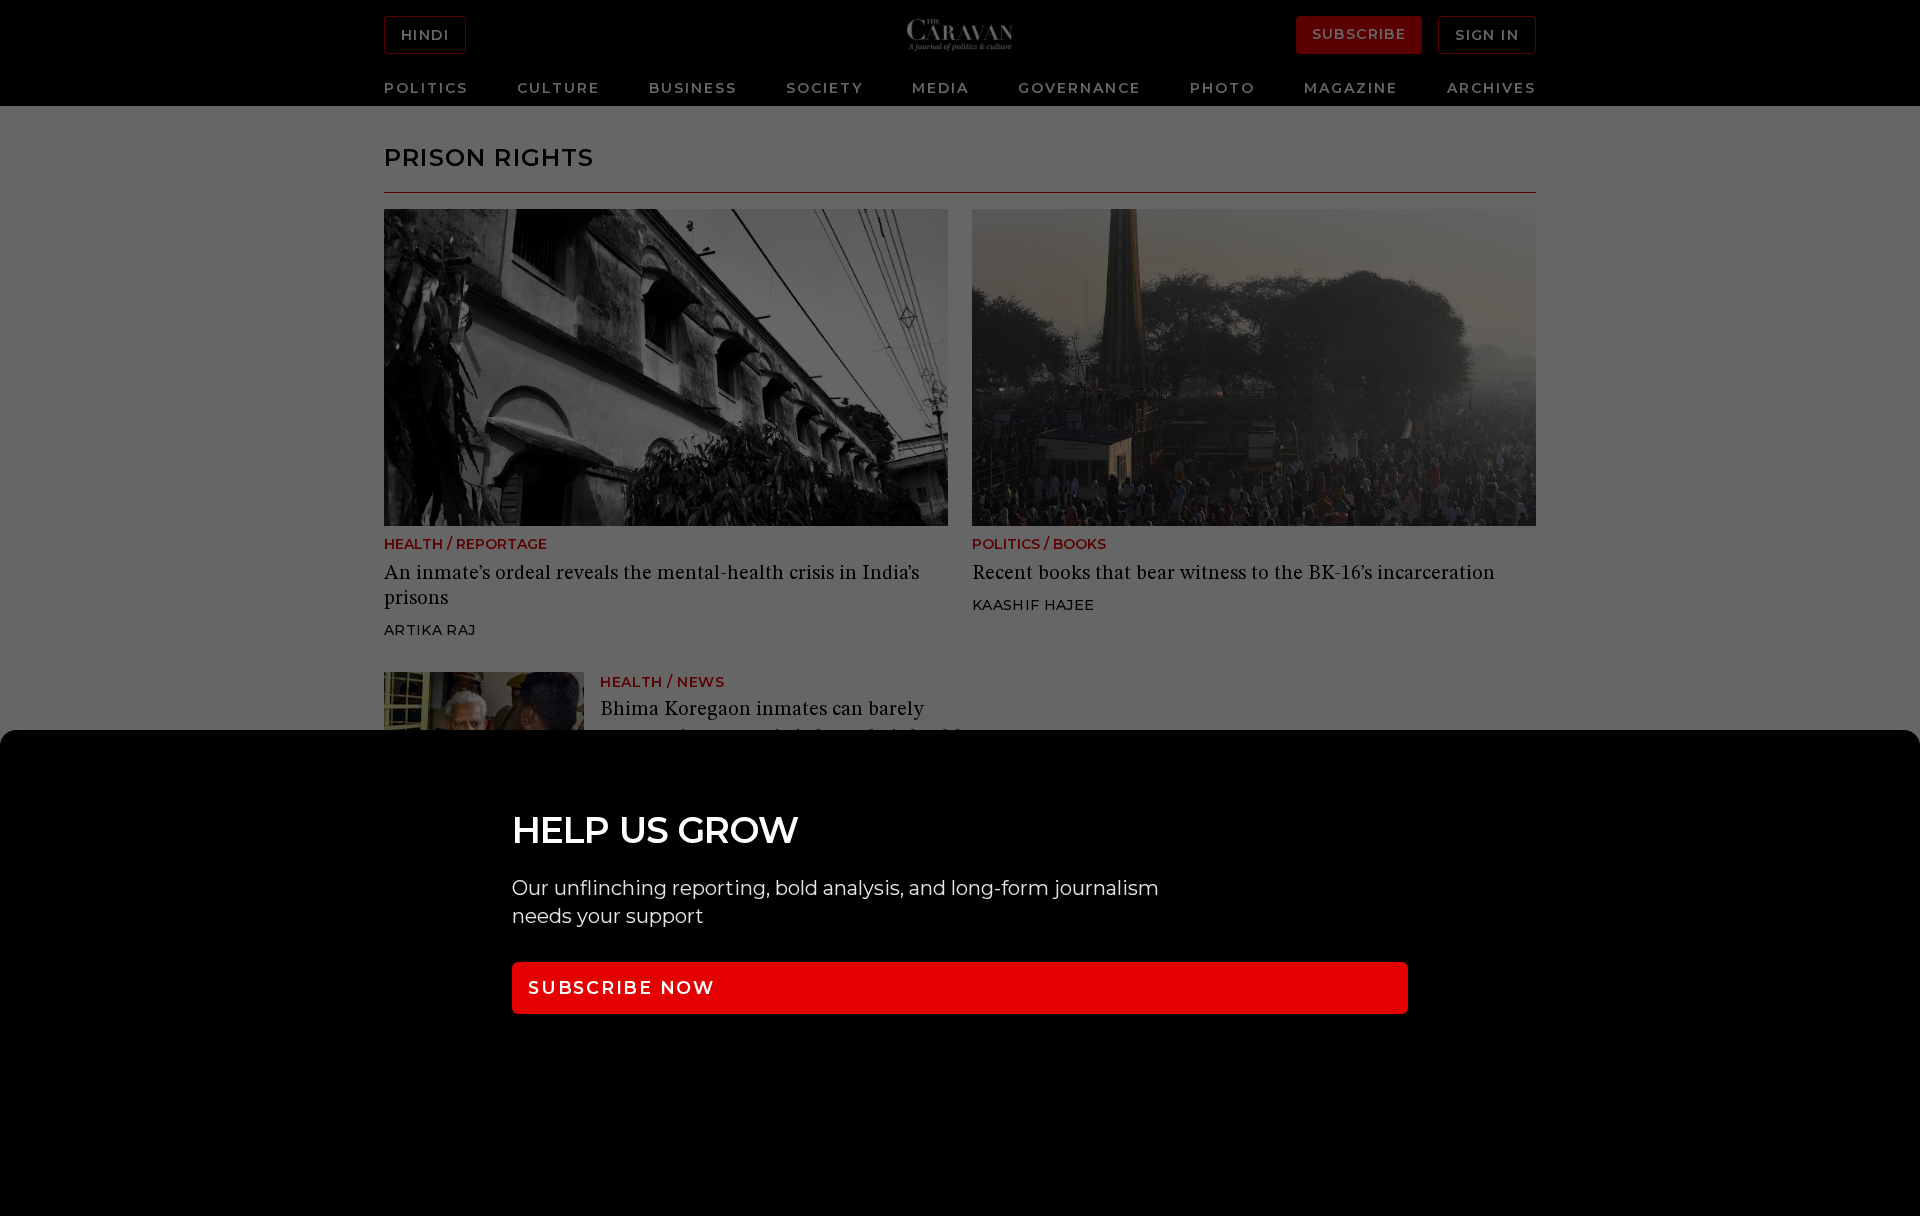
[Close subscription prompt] (1900, 772)
